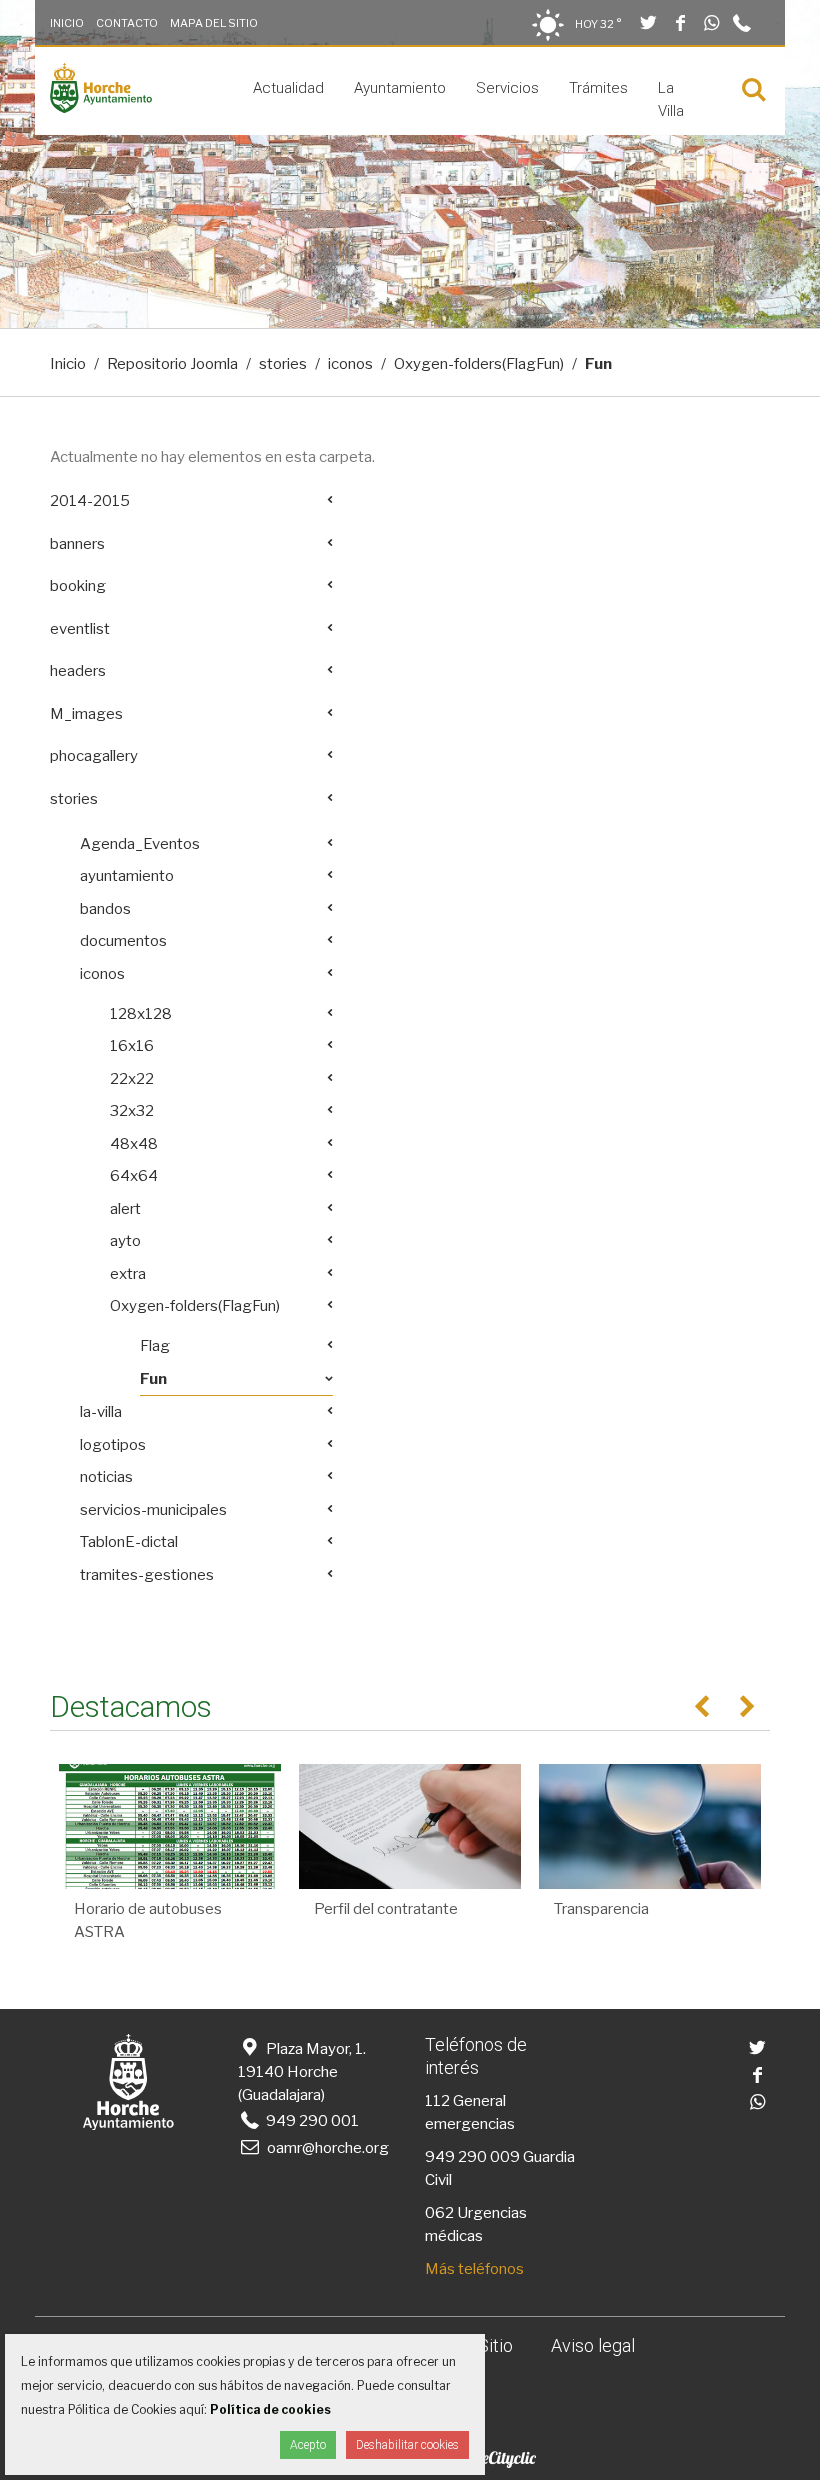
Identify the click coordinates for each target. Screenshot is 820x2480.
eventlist (80, 629)
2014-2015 (90, 501)
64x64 (134, 1176)
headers (78, 671)
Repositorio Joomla (172, 364)
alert (125, 1209)
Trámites (598, 88)
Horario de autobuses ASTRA (148, 1920)
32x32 (132, 1111)
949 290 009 (472, 2157)
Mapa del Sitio (214, 23)
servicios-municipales (153, 1510)
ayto (125, 1241)
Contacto (127, 23)
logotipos (113, 1445)
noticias (106, 1477)
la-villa (101, 1412)
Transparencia (601, 1909)
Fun (153, 1379)
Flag (155, 1346)
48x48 (134, 1144)
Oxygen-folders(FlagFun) (479, 364)
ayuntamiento (127, 876)
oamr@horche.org (328, 2148)
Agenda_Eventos (140, 844)
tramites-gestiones (147, 1575)
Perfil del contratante (386, 1909)
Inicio (67, 23)
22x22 (132, 1079)
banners (77, 544)
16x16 (132, 1046)
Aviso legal (593, 2345)
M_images (86, 714)
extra (128, 1274)
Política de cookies (270, 2409)
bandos (105, 909)
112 (437, 2101)
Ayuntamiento (400, 88)
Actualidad (288, 88)
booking (78, 586)
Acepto (308, 2445)
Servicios (507, 88)
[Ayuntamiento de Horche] (101, 108)
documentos (123, 941)
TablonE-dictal (129, 1542)
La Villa (671, 99)
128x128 (141, 1014)
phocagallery (94, 756)
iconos (350, 364)
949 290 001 (311, 2121)
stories (283, 364)
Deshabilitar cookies (407, 2445)
